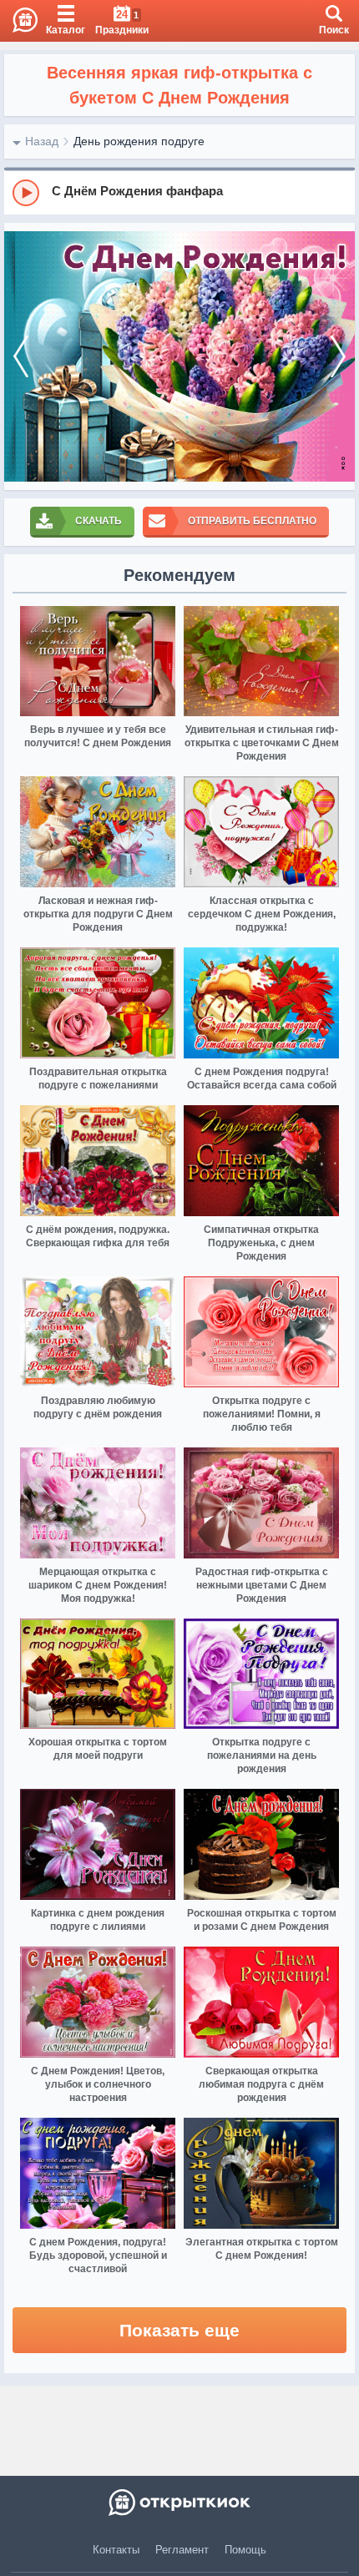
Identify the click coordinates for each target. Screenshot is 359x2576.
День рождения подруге (139, 141)
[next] (338, 356)
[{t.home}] (179, 2503)
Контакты (116, 2550)
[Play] (26, 193)
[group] (179, 192)
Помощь (245, 2550)
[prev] (21, 356)
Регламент (182, 2550)
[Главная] (19, 21)
